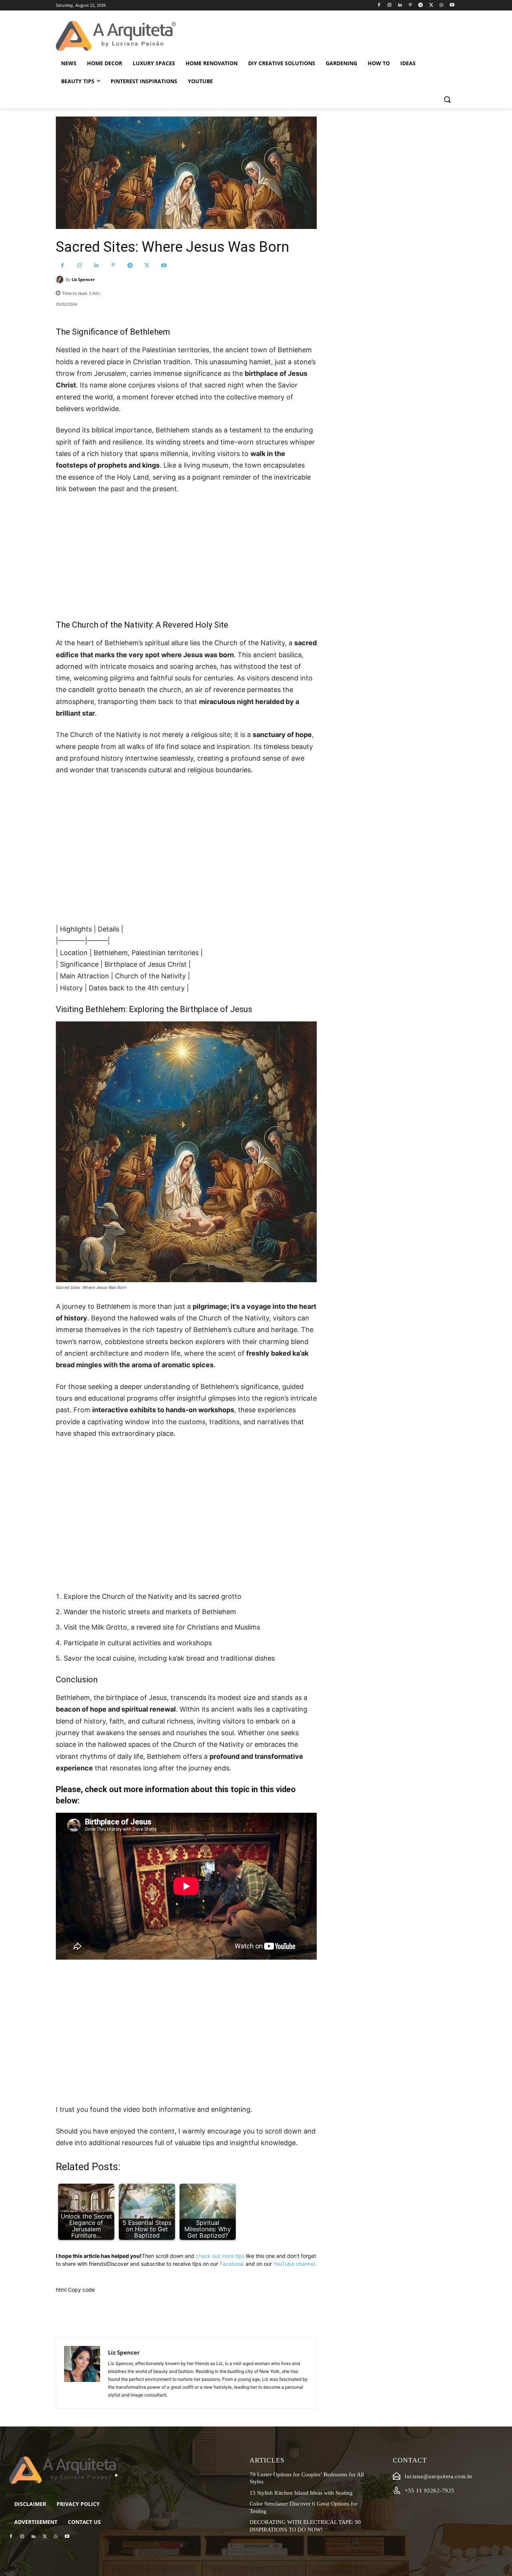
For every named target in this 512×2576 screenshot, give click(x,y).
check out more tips (220, 2256)
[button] (447, 99)
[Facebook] (379, 5)
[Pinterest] (410, 5)
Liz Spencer (83, 279)
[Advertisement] (186, 557)
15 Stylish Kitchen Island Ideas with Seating (301, 2493)
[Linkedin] (400, 5)
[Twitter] (431, 5)
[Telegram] (421, 5)
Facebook (232, 2264)
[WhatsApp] (441, 5)
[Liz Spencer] (61, 280)
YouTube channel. (295, 2264)
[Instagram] (389, 5)
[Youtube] (452, 5)
